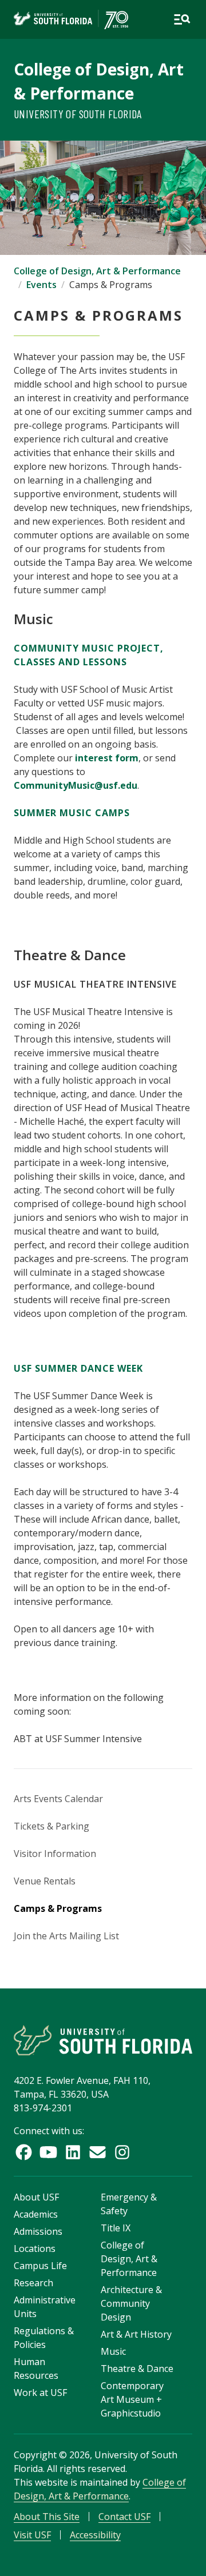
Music (113, 2351)
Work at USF (40, 2393)
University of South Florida (78, 114)
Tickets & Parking (51, 1826)
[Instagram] (122, 2152)
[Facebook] (24, 2152)
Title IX (116, 2228)
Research (33, 2283)
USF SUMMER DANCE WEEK (78, 1368)
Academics (36, 2214)
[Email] (98, 2152)
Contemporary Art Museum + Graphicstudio (132, 2399)
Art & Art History (136, 2334)
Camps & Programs (58, 1908)
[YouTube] (48, 2152)
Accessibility (95, 2535)
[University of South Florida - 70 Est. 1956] (71, 19)
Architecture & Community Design (131, 2303)
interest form (107, 758)
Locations (35, 2248)
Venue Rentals (45, 1881)
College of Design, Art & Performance (97, 271)
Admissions (38, 2231)
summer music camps (72, 813)
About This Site (47, 2517)
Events (41, 285)
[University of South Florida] (103, 2040)
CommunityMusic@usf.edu (76, 785)
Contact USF (124, 2517)
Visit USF (32, 2535)
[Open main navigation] (182, 19)
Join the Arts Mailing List (66, 1936)
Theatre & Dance (137, 2369)
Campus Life (40, 2266)
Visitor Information (55, 1854)
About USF (36, 2197)
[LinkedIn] (73, 2152)
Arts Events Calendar (58, 1799)
